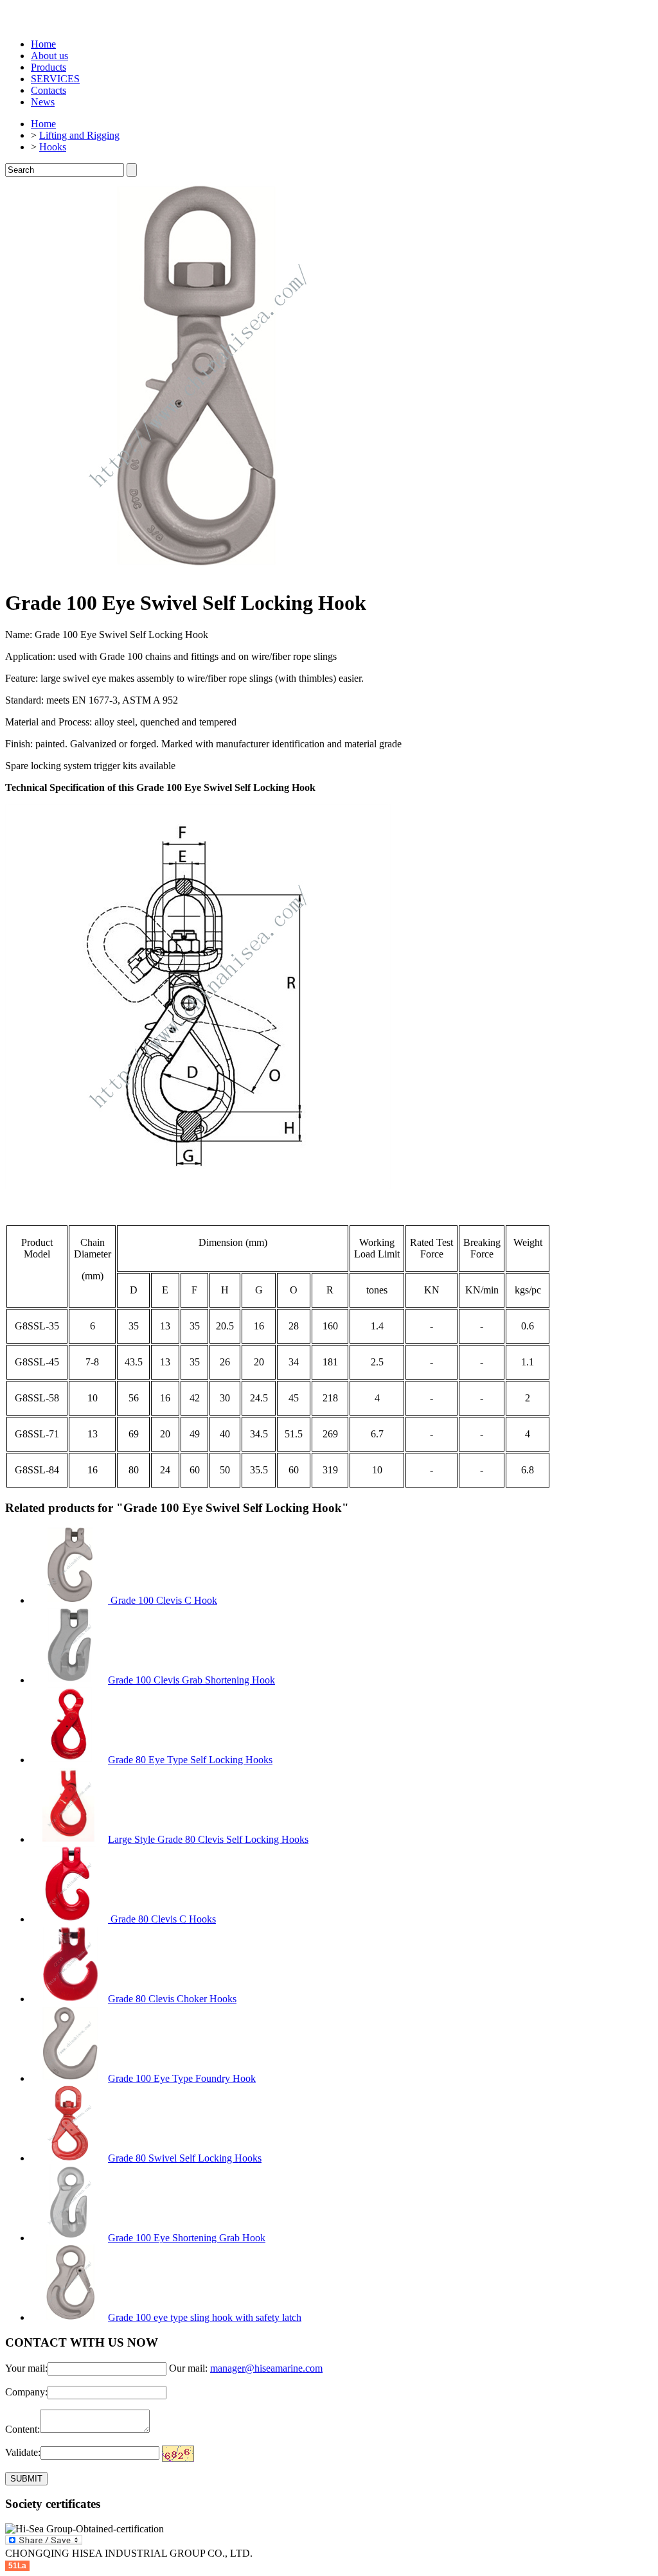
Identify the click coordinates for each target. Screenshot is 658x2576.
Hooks (53, 147)
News (43, 102)
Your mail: (26, 2368)
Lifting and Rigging (79, 135)
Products (49, 67)
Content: (22, 2429)
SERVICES (55, 79)
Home (43, 44)
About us (49, 56)
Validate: (23, 2452)
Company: (26, 2392)
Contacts (49, 90)
